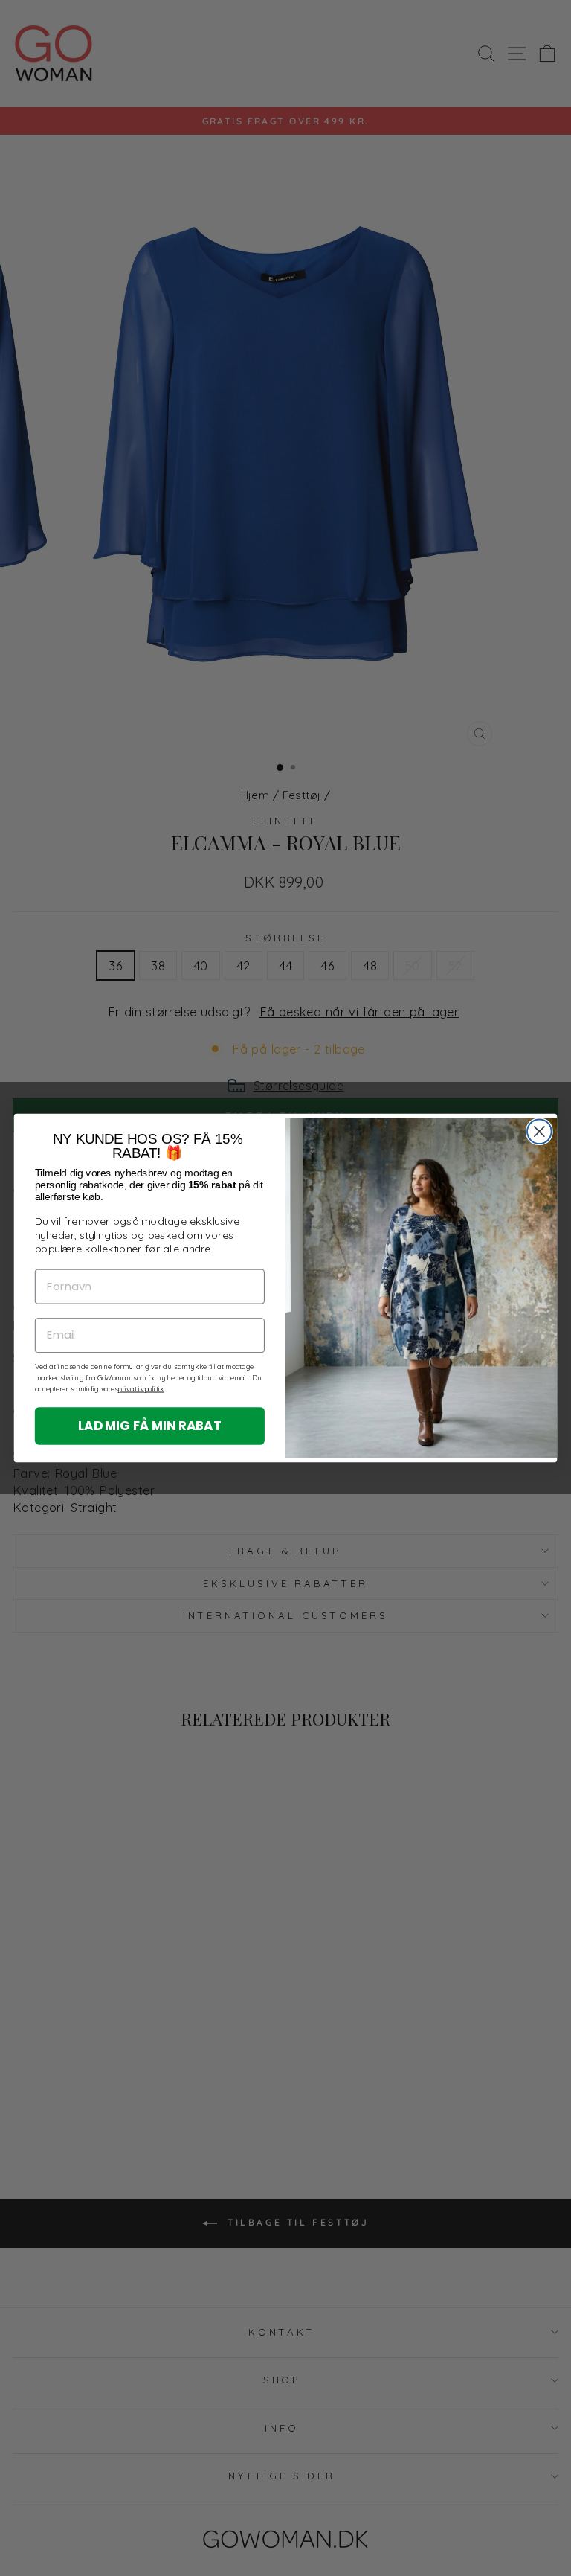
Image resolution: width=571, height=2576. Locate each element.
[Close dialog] (539, 1131)
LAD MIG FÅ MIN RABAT (150, 1425)
